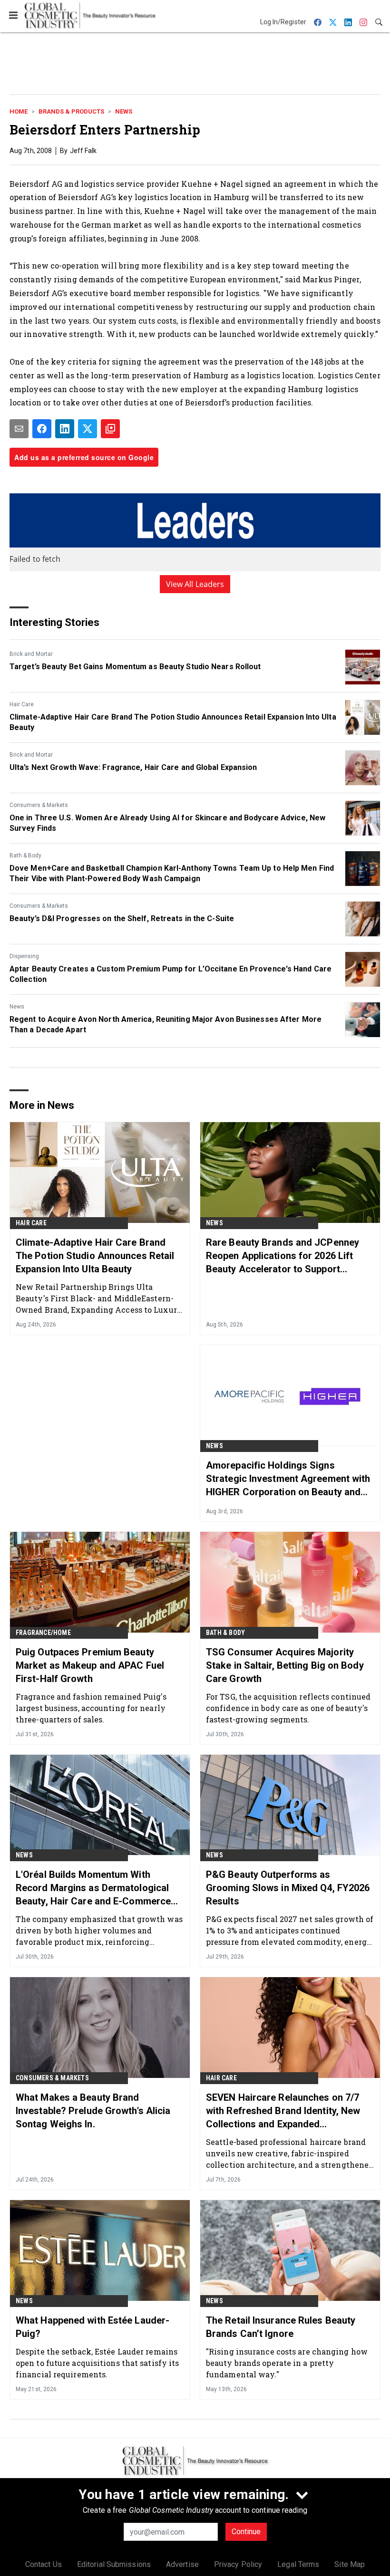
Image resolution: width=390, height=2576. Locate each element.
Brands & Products (71, 111)
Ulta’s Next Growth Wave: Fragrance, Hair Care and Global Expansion (133, 767)
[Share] (42, 429)
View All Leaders (195, 584)
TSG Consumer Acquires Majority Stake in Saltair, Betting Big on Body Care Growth (285, 1665)
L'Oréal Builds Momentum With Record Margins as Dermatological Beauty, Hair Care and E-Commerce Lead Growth (93, 1888)
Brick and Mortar (31, 654)
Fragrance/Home (43, 1633)
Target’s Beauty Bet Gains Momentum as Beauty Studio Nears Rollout (135, 667)
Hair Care (22, 704)
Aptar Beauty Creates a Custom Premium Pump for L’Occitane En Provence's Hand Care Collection (171, 974)
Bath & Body (25, 855)
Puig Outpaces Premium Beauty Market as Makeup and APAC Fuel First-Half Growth (90, 1665)
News (124, 111)
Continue (246, 2532)
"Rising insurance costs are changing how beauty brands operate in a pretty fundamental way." (287, 2363)
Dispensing (24, 956)
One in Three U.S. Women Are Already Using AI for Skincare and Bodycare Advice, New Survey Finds (167, 823)
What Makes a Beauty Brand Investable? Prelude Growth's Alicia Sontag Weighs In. (93, 2111)
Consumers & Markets (39, 805)
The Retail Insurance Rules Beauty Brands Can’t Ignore (281, 2327)
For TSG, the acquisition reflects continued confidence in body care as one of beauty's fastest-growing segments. (288, 1708)
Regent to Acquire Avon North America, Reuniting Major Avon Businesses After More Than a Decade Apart (166, 1024)
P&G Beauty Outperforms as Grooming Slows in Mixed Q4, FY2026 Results (288, 1888)
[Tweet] (88, 429)
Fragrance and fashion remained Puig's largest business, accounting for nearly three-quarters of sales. (91, 1708)
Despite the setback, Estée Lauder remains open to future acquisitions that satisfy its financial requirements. (97, 2363)
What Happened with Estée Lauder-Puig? (93, 2327)
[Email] (19, 429)
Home (19, 111)
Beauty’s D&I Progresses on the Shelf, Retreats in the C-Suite (122, 918)
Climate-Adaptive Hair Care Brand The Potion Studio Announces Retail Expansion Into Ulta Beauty (173, 722)
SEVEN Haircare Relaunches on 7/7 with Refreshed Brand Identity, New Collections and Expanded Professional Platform (283, 2111)
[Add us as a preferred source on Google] (110, 429)
